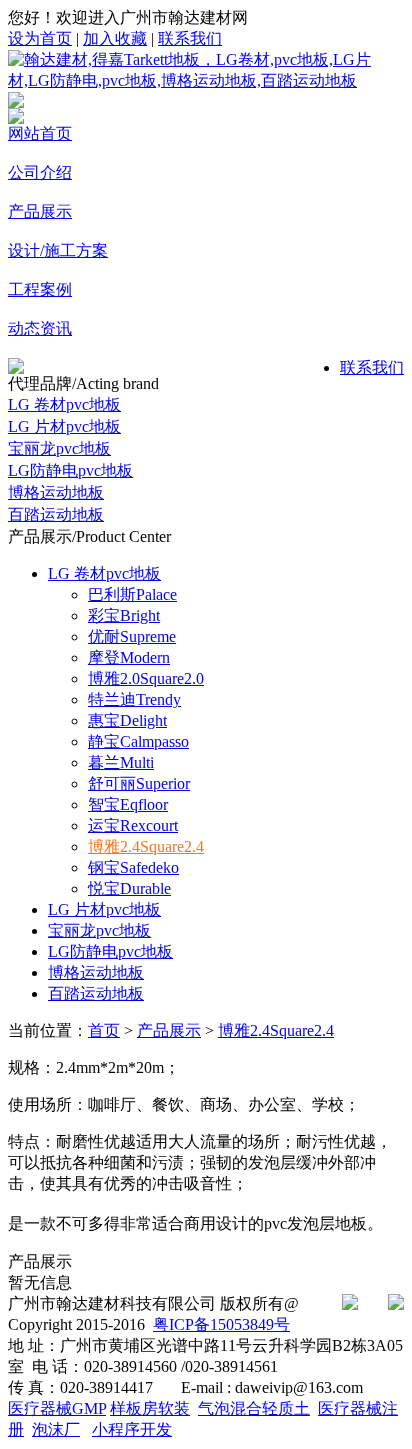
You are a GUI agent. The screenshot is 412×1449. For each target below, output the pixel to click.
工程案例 (40, 289)
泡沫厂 (56, 1429)
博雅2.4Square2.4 (146, 846)
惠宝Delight (127, 720)
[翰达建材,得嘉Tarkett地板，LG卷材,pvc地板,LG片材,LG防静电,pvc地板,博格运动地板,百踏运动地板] (206, 80)
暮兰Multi (121, 762)
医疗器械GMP (57, 1408)
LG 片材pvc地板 (64, 426)
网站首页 (40, 133)
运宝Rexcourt (133, 825)
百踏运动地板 (56, 514)
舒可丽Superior (139, 783)
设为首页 (40, 38)
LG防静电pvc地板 (70, 470)
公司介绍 (40, 172)
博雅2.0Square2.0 (146, 678)
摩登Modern (129, 657)
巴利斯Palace (132, 594)
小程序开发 (132, 1429)
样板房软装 (150, 1408)
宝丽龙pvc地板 (59, 448)
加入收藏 (115, 38)
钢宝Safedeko (133, 867)
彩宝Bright (124, 615)
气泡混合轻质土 (254, 1408)
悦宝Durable (129, 888)
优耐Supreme (132, 636)
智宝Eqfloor (128, 804)
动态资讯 (40, 328)
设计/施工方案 (58, 250)
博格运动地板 (56, 492)
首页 (104, 1030)
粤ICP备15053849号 (221, 1324)
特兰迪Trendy (134, 699)
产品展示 (40, 211)
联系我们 (190, 38)
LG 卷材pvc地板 (64, 404)
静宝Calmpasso (138, 741)
